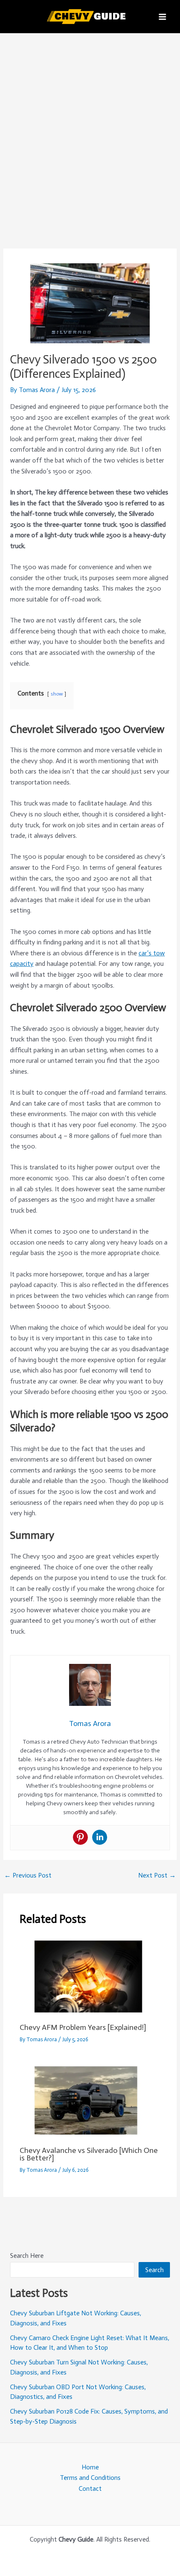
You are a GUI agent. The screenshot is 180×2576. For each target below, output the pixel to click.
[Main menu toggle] (163, 17)
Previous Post (28, 1875)
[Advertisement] (90, 128)
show (57, 694)
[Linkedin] (100, 1837)
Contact (90, 2488)
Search (154, 2270)
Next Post (157, 1875)
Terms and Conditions (90, 2478)
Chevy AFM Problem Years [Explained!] (83, 2027)
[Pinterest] (80, 1837)
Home (90, 2467)
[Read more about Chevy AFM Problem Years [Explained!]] (90, 1977)
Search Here (27, 2256)
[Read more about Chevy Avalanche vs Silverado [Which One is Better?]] (90, 2100)
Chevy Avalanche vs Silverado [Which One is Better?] (89, 2154)
